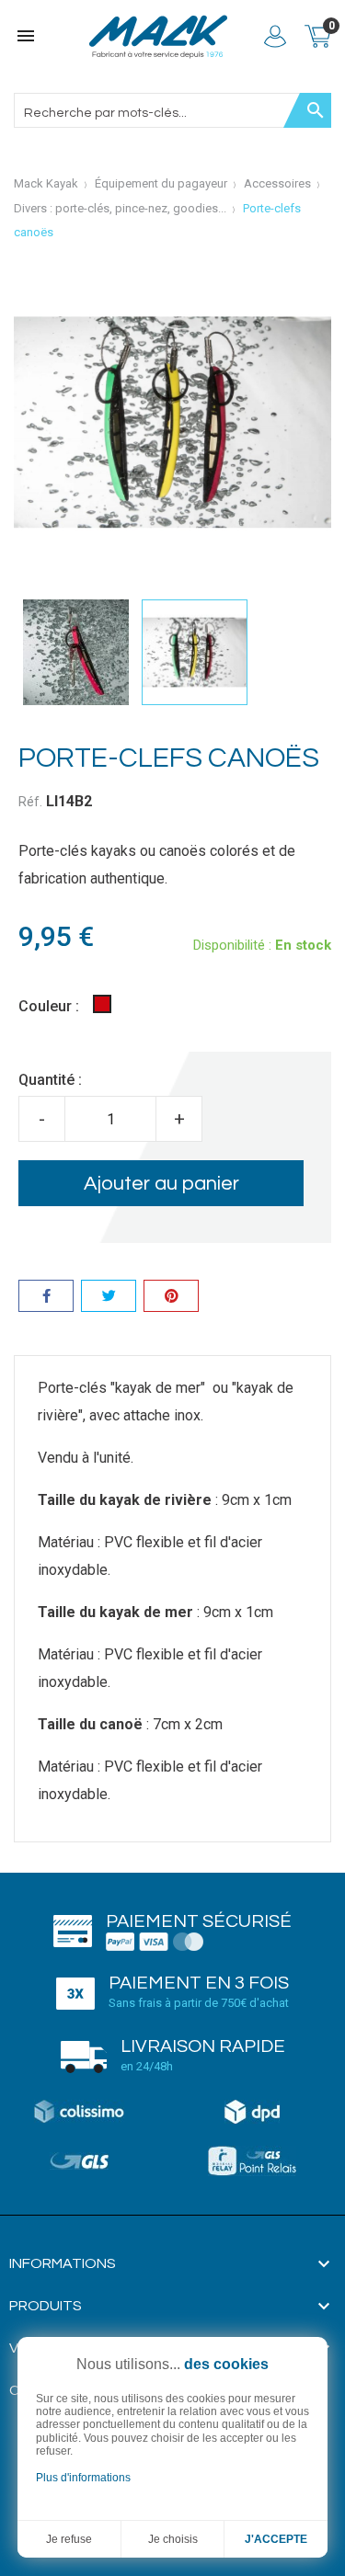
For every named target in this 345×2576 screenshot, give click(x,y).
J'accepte (276, 2539)
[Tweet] (109, 1299)
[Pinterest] (171, 1299)
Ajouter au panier (161, 1184)
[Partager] (46, 1299)
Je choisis (173, 2539)
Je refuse (69, 2539)
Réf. (30, 802)
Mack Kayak (46, 183)
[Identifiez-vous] (275, 36)
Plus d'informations (83, 2478)
